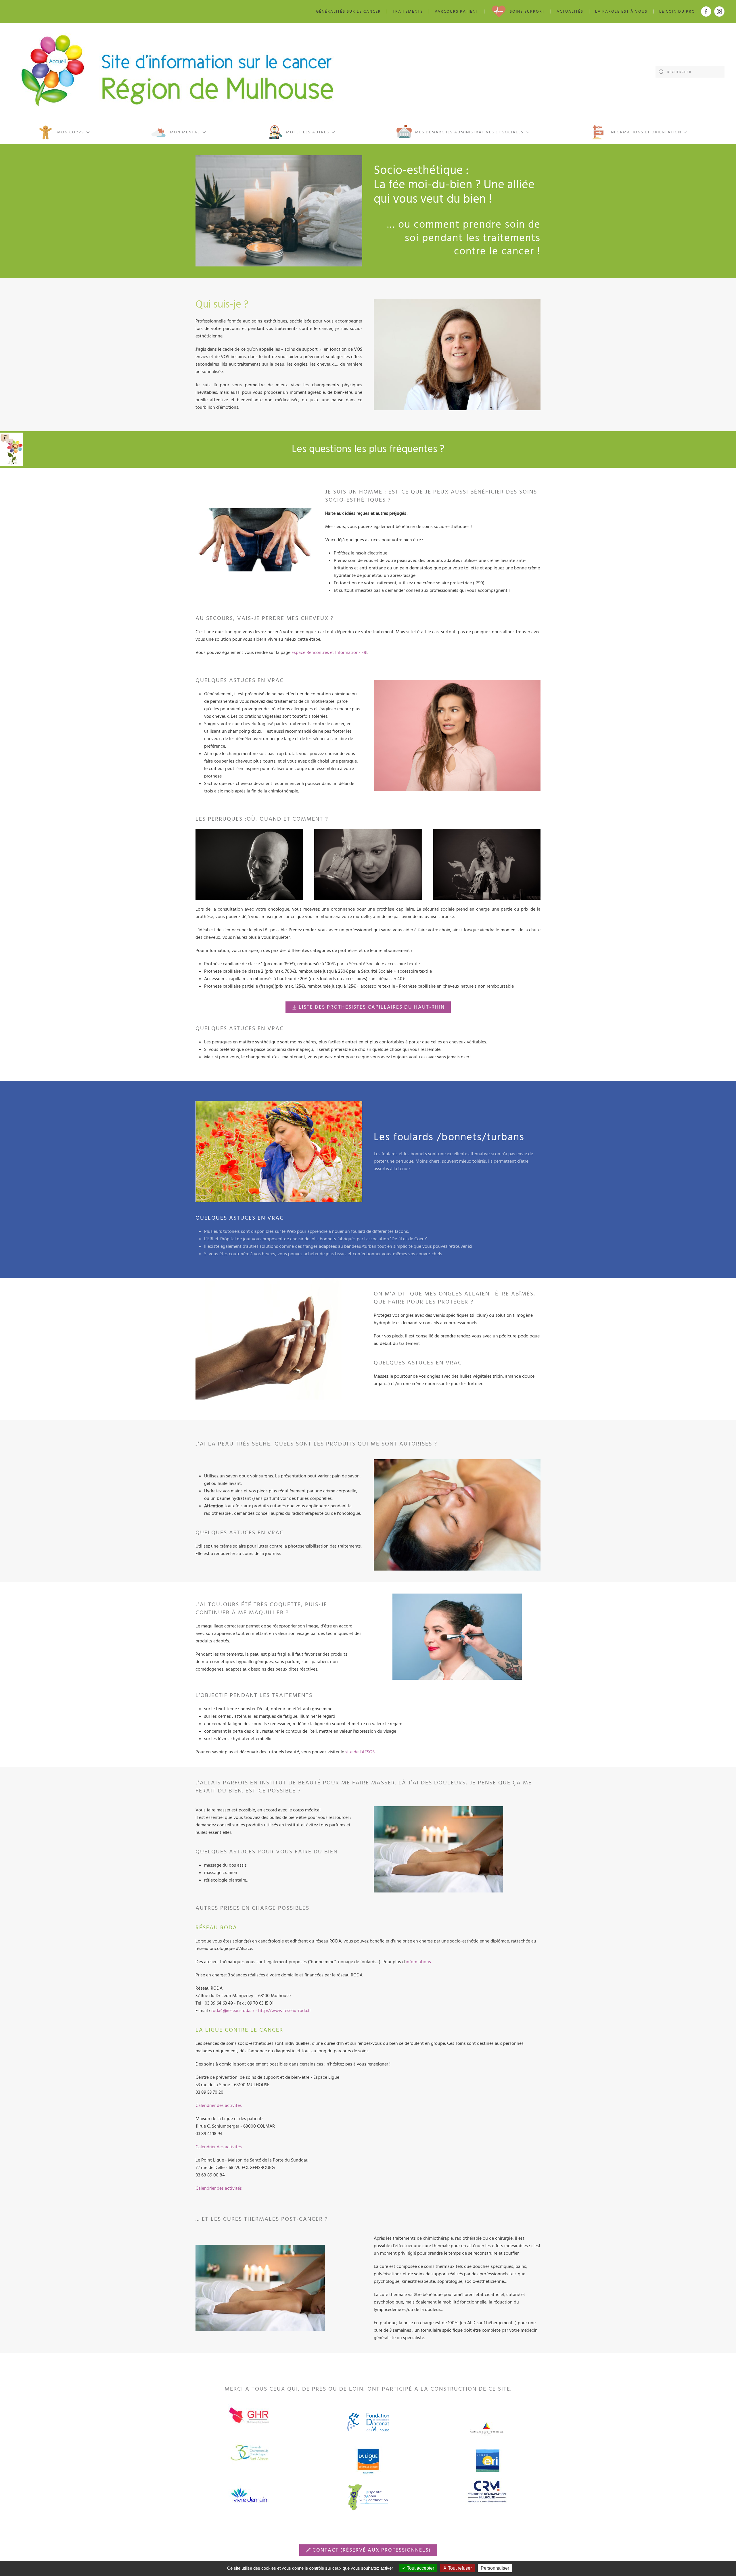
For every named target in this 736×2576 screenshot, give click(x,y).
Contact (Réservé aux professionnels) (372, 2550)
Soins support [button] (527, 11)
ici (470, 1246)
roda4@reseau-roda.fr (233, 2011)
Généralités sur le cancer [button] (348, 11)
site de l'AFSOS (359, 1752)
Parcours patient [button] (457, 11)
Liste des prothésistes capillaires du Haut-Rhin (372, 1007)
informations (418, 1962)
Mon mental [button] (185, 132)
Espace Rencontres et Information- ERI (329, 652)
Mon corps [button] (71, 132)
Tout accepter (420, 2568)
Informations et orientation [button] (645, 132)
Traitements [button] (408, 11)
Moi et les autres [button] (308, 132)
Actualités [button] (570, 11)
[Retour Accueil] (178, 72)
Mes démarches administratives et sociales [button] (469, 132)
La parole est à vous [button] (621, 11)
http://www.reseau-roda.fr (284, 2011)
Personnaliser (495, 2568)
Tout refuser (459, 2568)
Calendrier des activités (219, 2105)
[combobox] (690, 72)
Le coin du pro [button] (677, 11)
